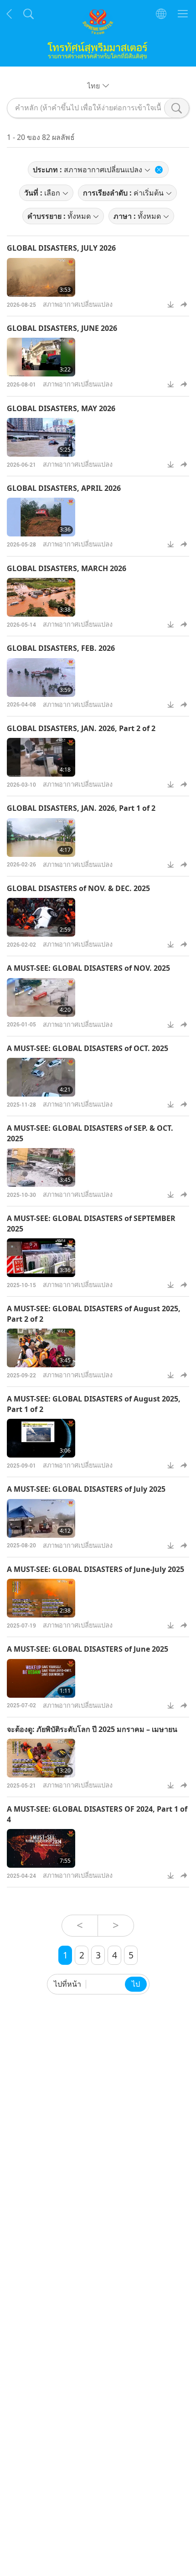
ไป (136, 1984)
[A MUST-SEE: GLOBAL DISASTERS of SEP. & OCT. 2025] (41, 1167)
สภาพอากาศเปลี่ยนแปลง (78, 304)
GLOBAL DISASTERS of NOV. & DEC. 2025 (78, 888)
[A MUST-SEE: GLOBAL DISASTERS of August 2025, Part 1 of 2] (41, 1438)
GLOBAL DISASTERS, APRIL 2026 (64, 488)
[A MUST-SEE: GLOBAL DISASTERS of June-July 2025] (41, 1598)
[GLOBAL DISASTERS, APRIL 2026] (41, 517)
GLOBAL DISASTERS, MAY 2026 (61, 408)
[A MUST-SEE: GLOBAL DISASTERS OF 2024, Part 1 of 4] (41, 1848)
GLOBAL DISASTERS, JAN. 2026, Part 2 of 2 (81, 728)
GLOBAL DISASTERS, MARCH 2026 (67, 568)
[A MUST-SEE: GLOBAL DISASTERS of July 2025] (41, 1518)
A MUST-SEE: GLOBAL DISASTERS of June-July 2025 (95, 1569)
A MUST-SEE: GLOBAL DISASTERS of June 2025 (88, 1649)
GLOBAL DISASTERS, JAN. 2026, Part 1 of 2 (81, 808)
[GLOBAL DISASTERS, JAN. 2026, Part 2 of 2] (41, 757)
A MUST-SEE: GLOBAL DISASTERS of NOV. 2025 (88, 968)
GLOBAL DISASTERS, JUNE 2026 (62, 328)
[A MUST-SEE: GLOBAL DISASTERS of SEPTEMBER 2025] (41, 1258)
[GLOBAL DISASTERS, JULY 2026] (41, 277)
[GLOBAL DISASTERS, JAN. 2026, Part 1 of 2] (41, 837)
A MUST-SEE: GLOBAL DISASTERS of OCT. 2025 (88, 1048)
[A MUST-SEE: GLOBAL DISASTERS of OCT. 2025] (41, 1077)
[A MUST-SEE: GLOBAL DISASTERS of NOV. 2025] (41, 997)
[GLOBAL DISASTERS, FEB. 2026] (41, 677)
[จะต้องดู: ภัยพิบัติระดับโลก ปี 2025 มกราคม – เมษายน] (41, 1758)
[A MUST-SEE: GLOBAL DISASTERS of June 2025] (41, 1678)
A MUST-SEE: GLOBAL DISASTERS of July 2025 (86, 1489)
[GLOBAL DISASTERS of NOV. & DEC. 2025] (41, 917)
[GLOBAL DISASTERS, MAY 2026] (41, 437)
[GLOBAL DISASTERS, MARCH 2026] (41, 597)
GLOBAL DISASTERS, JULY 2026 (61, 248)
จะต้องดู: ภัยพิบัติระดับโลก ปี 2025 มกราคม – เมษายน (92, 1729)
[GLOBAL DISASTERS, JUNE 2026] (41, 357)
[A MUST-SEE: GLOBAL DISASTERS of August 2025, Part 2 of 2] (41, 1348)
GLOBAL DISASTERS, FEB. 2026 (61, 648)
